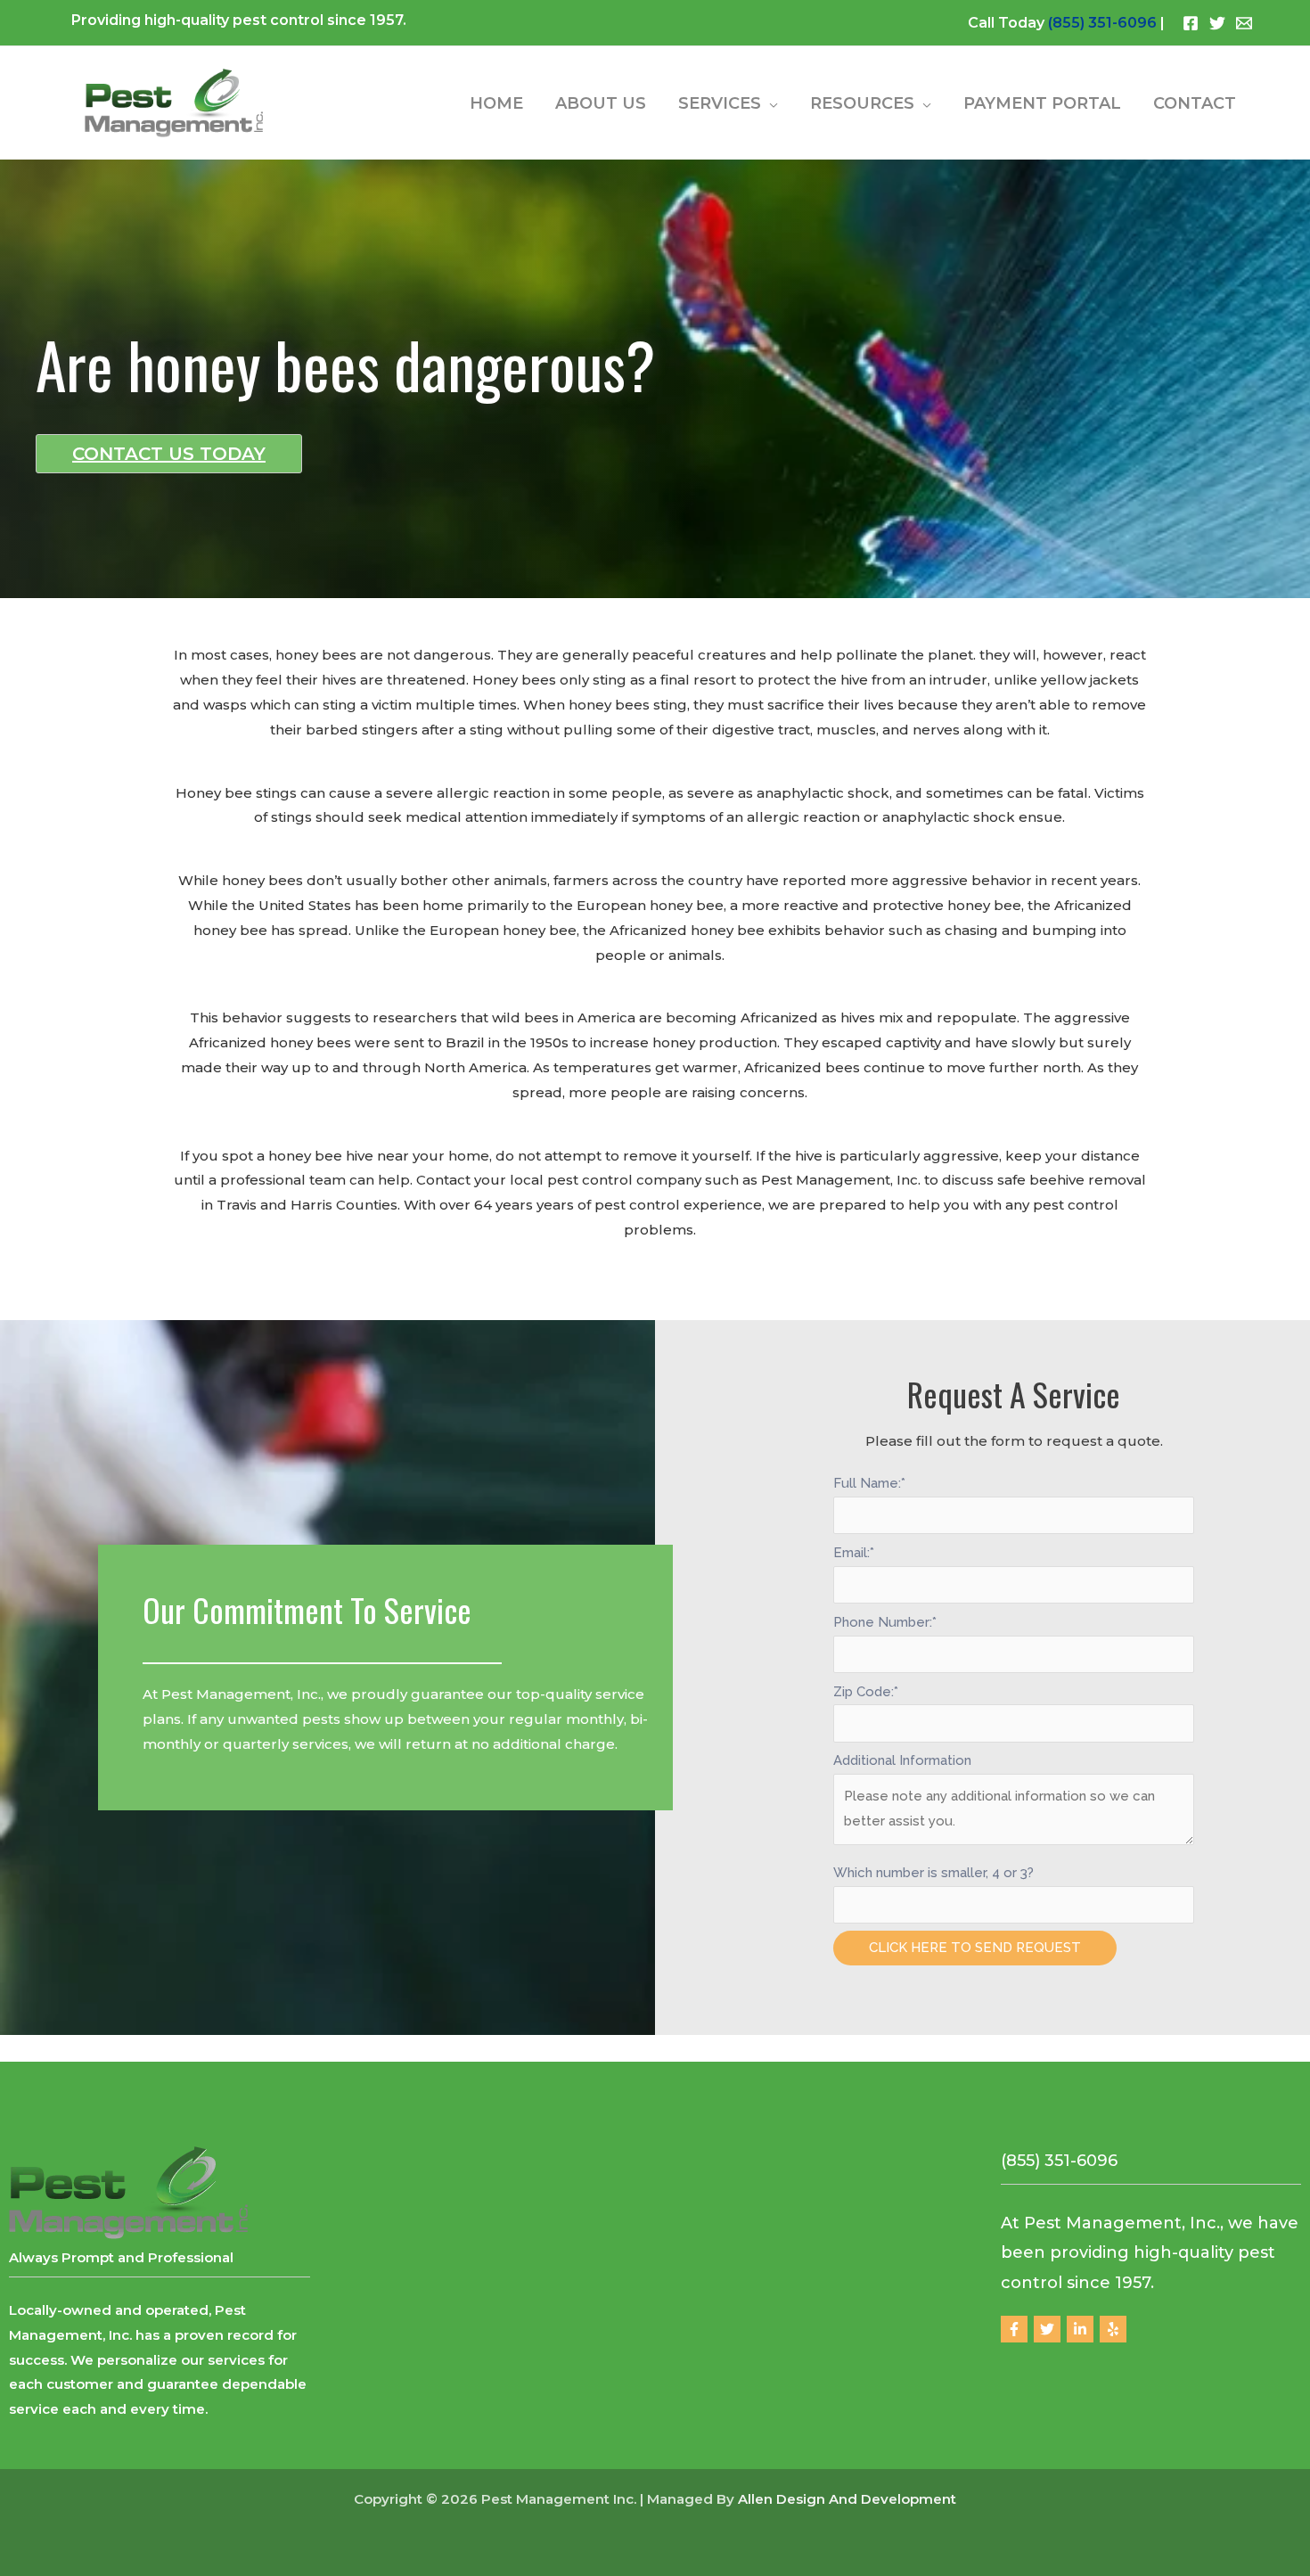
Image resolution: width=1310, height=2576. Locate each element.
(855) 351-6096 (1102, 23)
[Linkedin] (1080, 2329)
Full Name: (869, 1483)
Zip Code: (866, 1692)
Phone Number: (885, 1622)
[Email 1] (1244, 23)
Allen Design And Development (847, 2499)
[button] (770, 103)
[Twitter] (1217, 23)
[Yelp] (1113, 2329)
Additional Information (902, 1760)
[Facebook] (1191, 23)
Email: (854, 1553)
